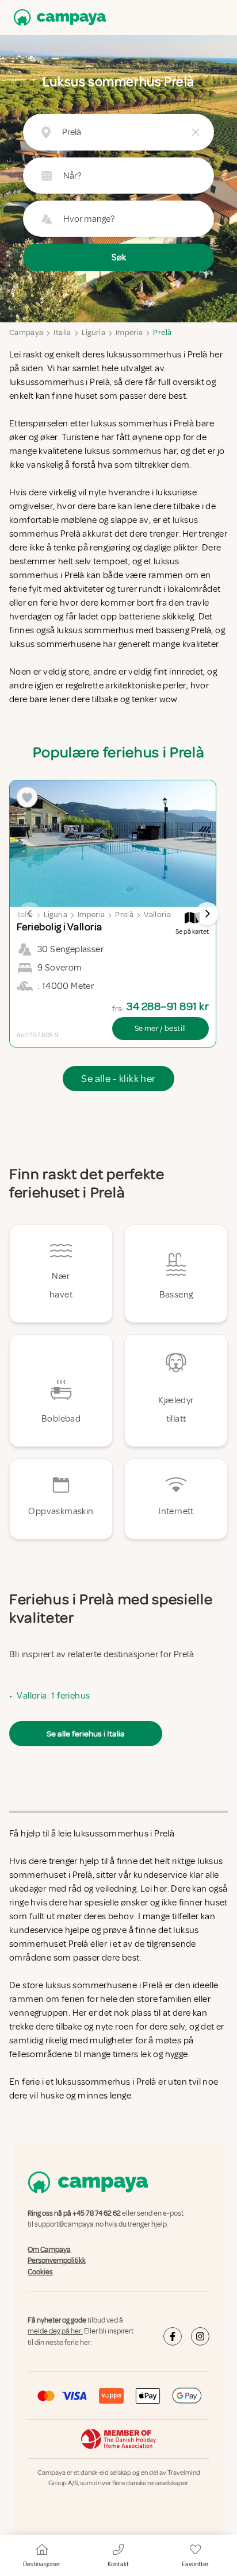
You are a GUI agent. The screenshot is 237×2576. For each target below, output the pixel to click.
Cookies (40, 2272)
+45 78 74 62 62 (97, 2213)
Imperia (129, 332)
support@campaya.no (69, 2225)
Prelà (162, 332)
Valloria (157, 915)
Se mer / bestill (160, 1028)
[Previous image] (30, 914)
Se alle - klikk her (118, 1079)
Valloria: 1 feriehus (53, 1696)
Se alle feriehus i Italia (86, 1734)
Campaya (26, 332)
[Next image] (207, 914)
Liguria (93, 332)
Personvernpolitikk (57, 2261)
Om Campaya (49, 2250)
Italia (62, 332)
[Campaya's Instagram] (200, 2336)
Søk (119, 257)
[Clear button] (196, 132)
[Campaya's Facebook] (173, 2336)
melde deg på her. (55, 2332)
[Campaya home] (58, 18)
